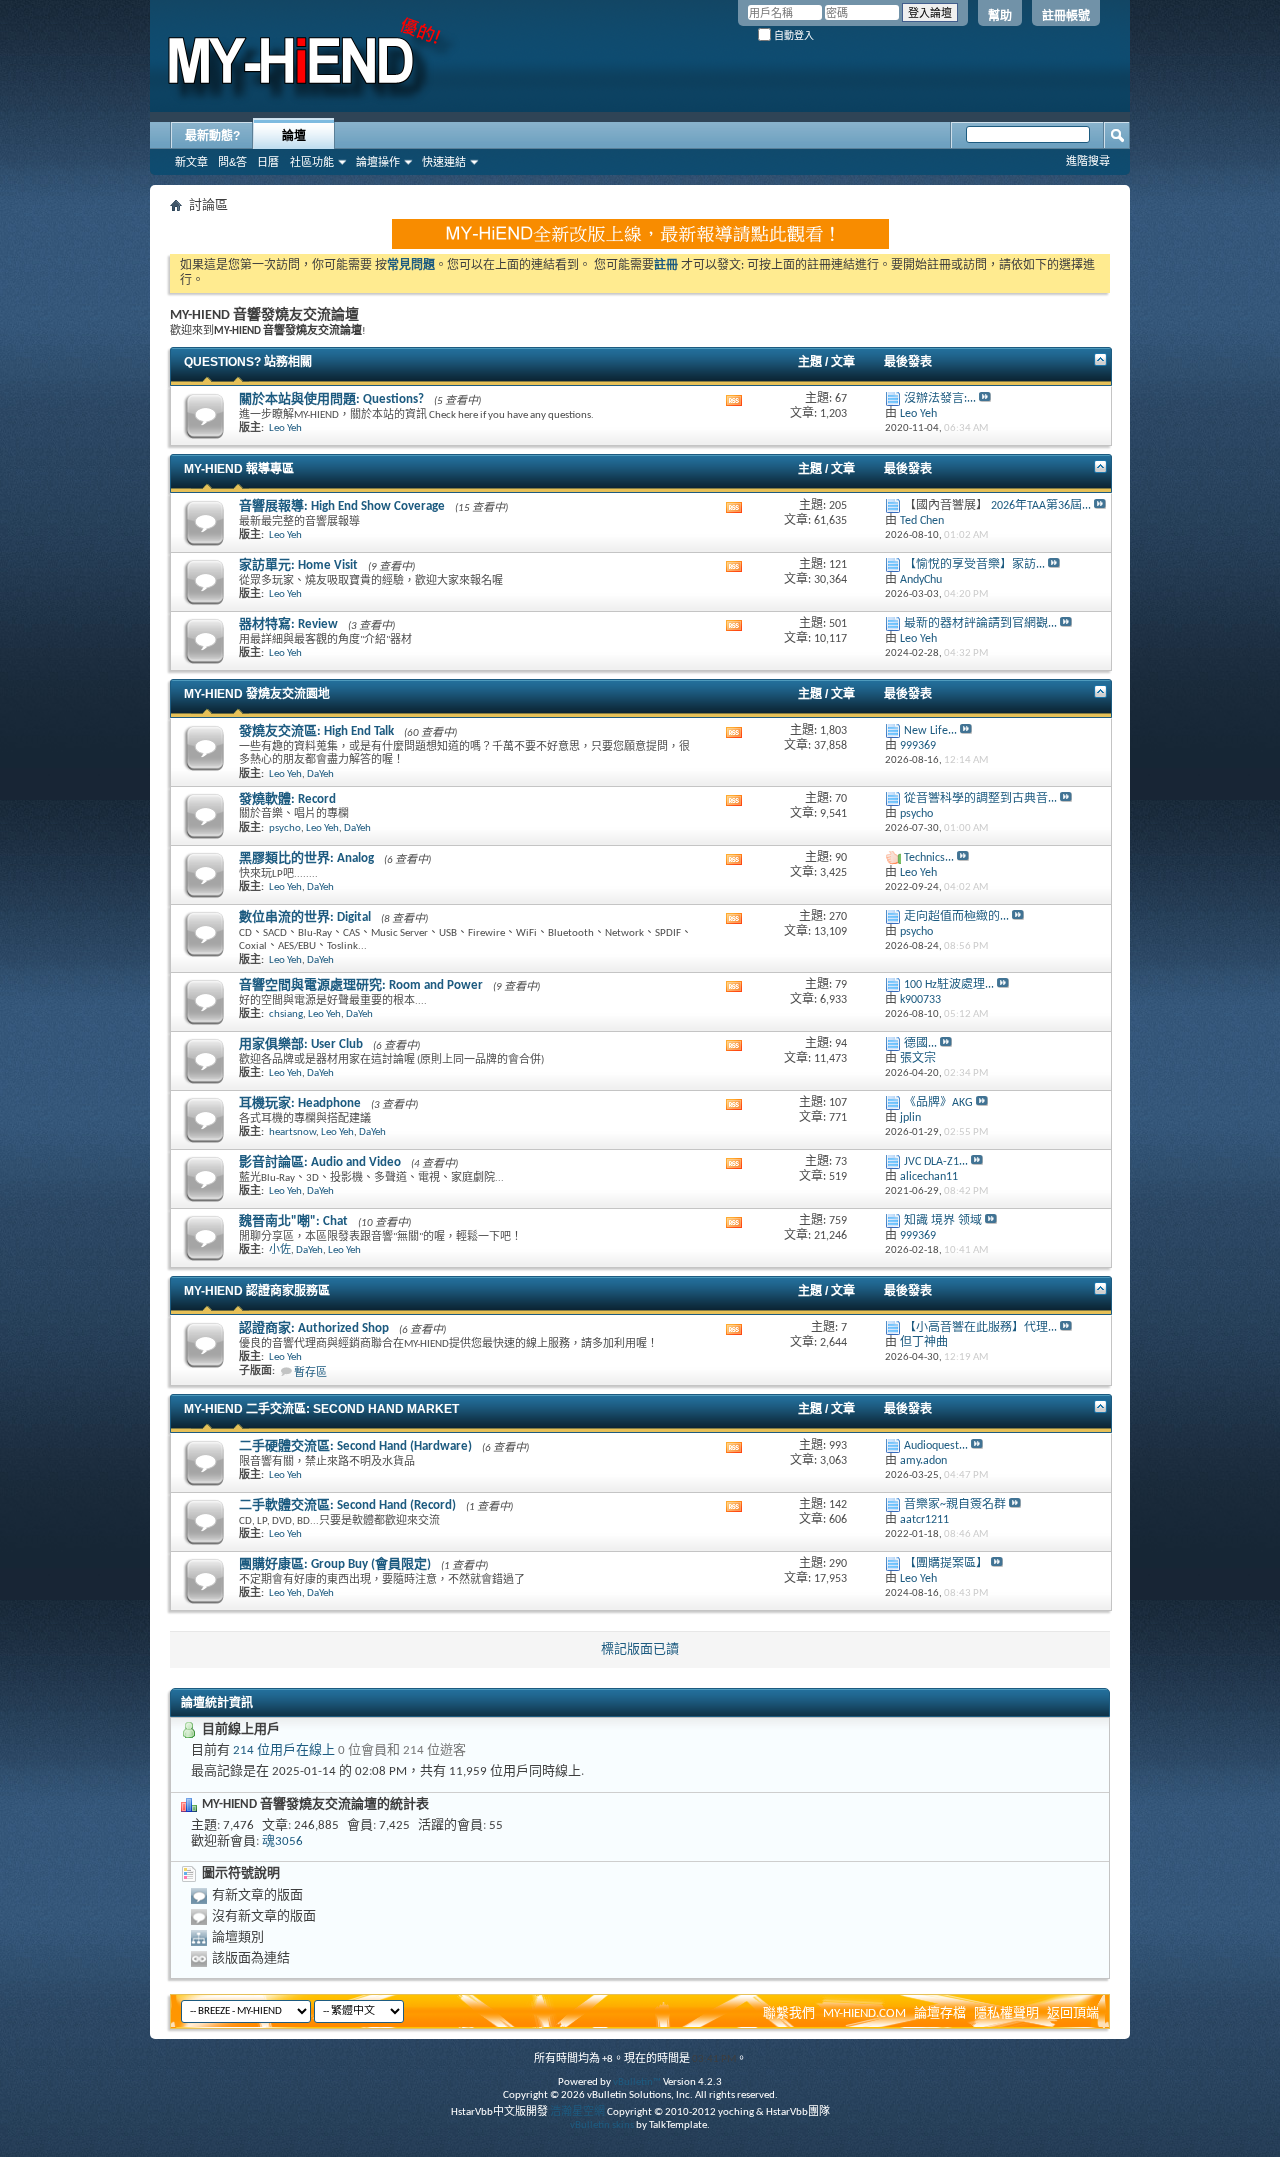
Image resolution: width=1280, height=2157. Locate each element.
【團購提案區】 (946, 1564)
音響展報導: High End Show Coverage (342, 506)
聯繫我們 (789, 2013)
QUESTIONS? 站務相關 (248, 362)
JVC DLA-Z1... (936, 1162)
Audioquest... (936, 1446)
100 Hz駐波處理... (949, 985)
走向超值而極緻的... (956, 917)
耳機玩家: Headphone (300, 1103)
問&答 (232, 162)
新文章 (191, 162)
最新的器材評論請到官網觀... (980, 624)
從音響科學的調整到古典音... (980, 799)
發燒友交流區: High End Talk (316, 731)
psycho (285, 828)
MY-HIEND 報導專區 (239, 469)
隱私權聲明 (1006, 2013)
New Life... (930, 731)
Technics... (929, 858)
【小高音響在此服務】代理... (980, 1328)
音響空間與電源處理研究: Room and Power (361, 985)
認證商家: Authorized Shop (314, 1328)
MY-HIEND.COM (864, 2013)
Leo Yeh (285, 428)
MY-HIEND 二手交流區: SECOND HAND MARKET (321, 1409)
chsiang (286, 1014)
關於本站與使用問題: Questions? (331, 399)
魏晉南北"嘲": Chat (293, 1221)
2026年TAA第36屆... (1041, 506)
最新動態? (212, 136)
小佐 (280, 1250)
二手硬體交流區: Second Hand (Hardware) (355, 1446)
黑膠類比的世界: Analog (306, 858)
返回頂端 (1073, 2013)
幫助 (1000, 16)
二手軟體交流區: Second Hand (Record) (347, 1505)
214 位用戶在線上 (284, 1750)
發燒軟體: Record (287, 799)
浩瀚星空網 (577, 2112)
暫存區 (310, 1373)
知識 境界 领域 (943, 1221)
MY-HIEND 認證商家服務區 (257, 1291)
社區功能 (312, 162)
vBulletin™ (637, 2082)
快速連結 (444, 162)
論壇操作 (378, 162)
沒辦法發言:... (940, 399)
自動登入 (792, 35)
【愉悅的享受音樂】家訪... (974, 565)
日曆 (268, 162)
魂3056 (282, 1841)
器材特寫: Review (288, 624)
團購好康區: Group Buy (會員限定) (335, 1564)
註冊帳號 (1066, 16)
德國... (920, 1044)
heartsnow (292, 1132)
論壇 (294, 136)
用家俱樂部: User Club (301, 1044)
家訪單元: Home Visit (298, 565)
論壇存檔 (940, 2013)
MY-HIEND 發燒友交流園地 (257, 694)
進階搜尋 (1088, 161)
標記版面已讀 (640, 1649)
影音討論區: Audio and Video (320, 1162)
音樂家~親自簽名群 (955, 1505)
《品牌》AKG (938, 1103)
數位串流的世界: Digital (305, 917)
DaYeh (320, 774)
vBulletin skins (602, 2125)
